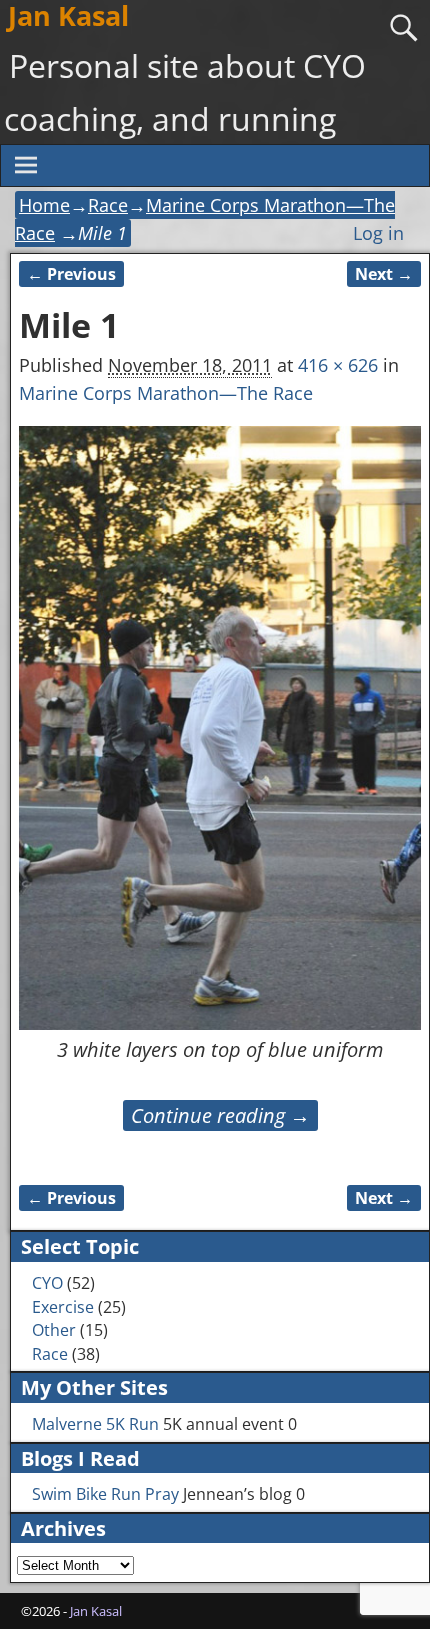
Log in (378, 233)
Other (54, 1330)
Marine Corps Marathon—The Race (166, 393)
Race (108, 205)
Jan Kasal (96, 1611)
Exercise (63, 1307)
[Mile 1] (219, 728)
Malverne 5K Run (95, 1424)
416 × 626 (338, 365)
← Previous (71, 274)
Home (44, 205)
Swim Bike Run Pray (105, 1494)
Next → (384, 274)
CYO (47, 1283)
